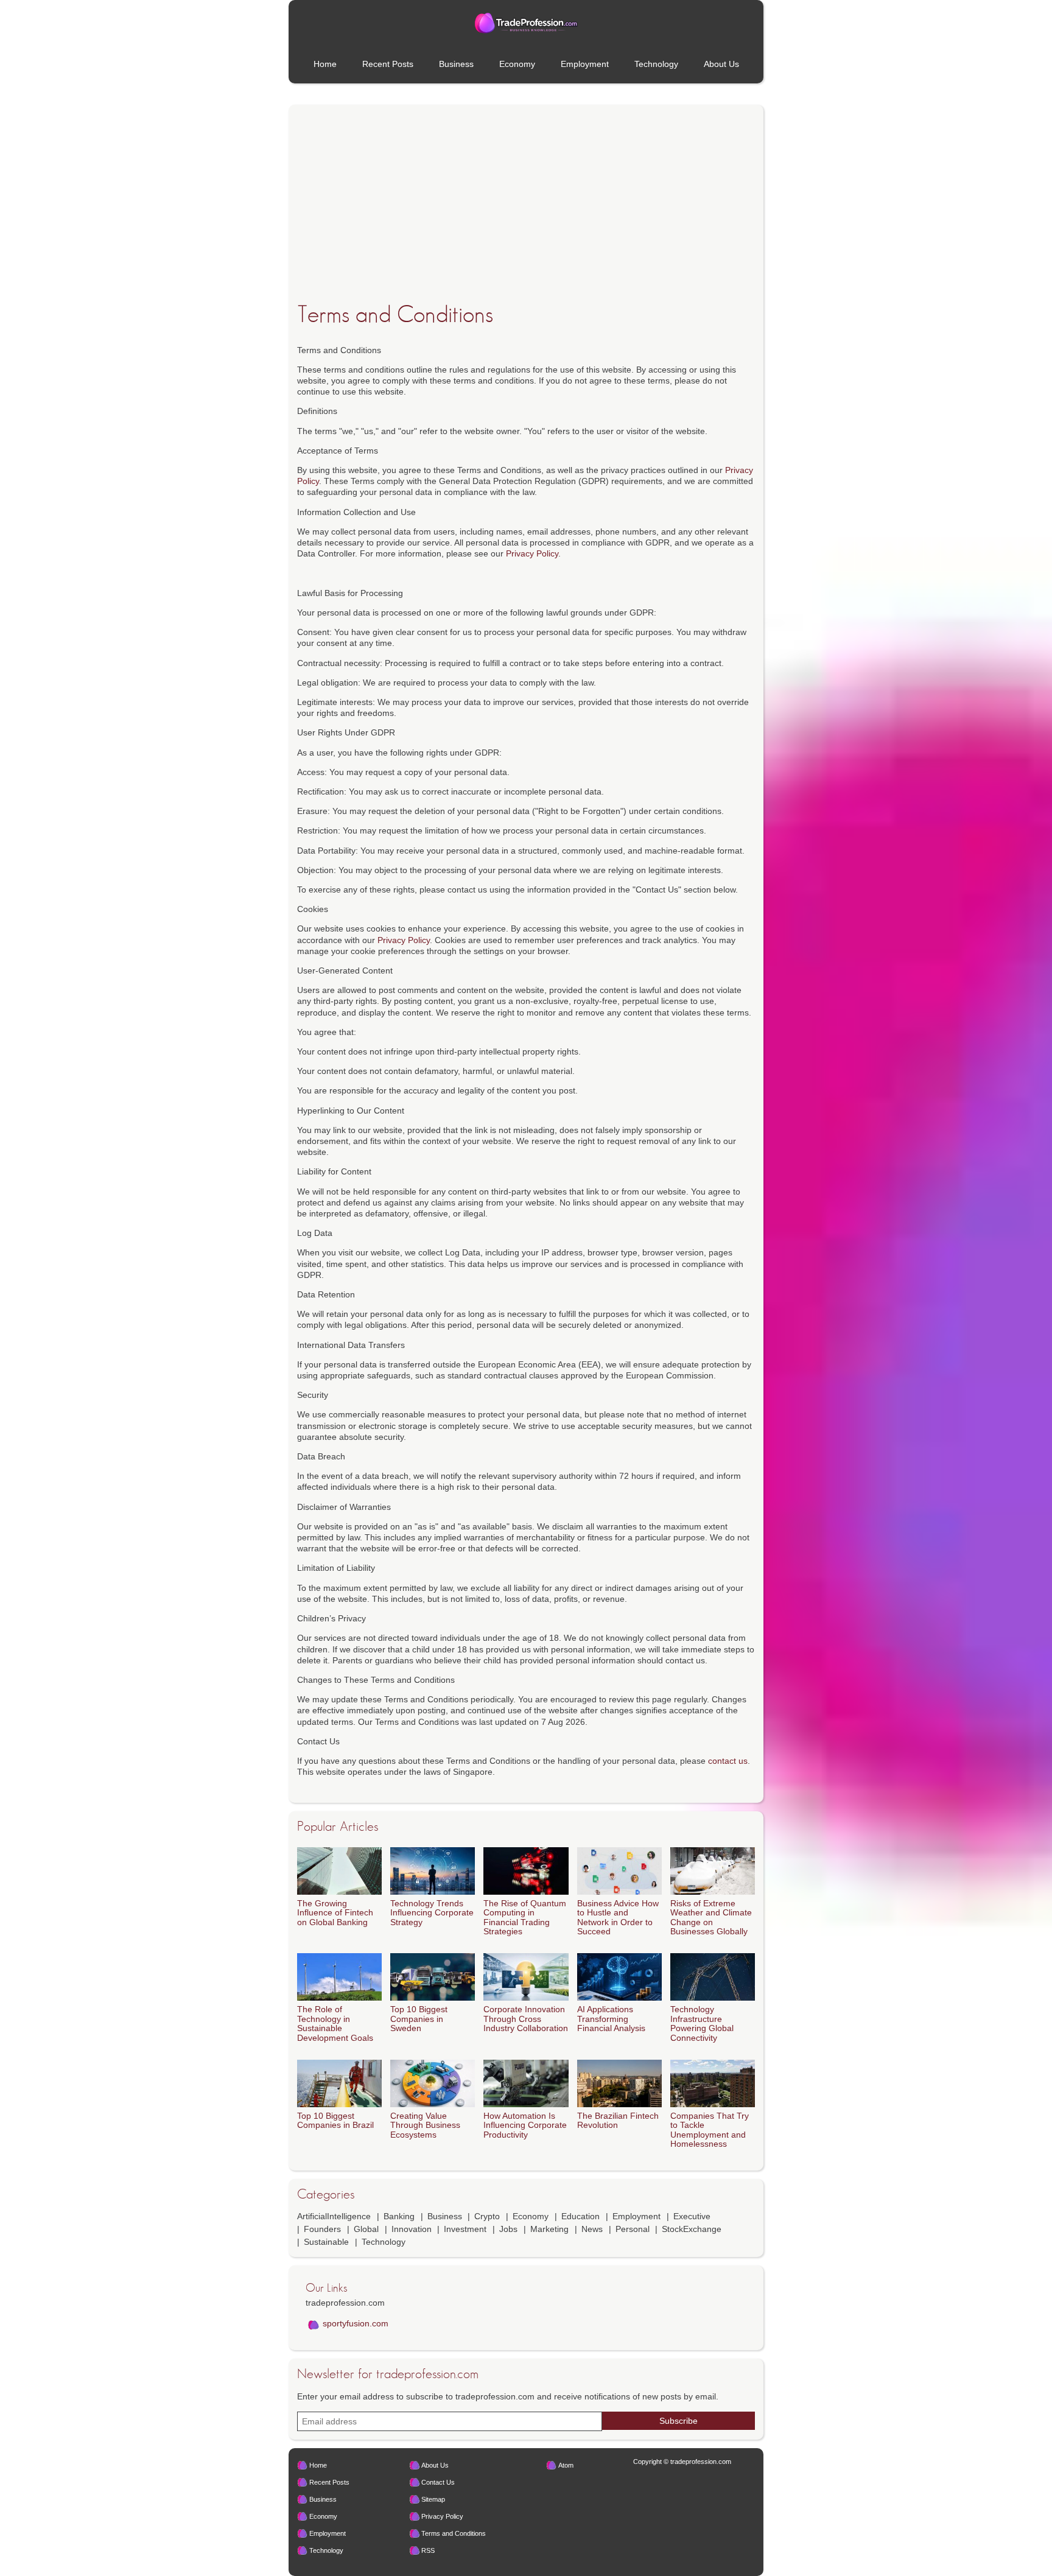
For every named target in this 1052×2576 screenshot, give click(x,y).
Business (456, 64)
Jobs (508, 2229)
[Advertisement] (526, 222)
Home (325, 64)
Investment (465, 2229)
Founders (322, 2229)
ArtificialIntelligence (334, 2216)
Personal (633, 2229)
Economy (517, 64)
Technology (656, 64)
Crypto (487, 2216)
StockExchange (692, 2229)
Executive (692, 2216)
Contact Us (438, 2482)
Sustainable (326, 2242)
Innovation (412, 2229)
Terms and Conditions (454, 2533)
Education (580, 2216)
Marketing (549, 2229)
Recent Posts (388, 64)
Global (366, 2229)
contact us (728, 1761)
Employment (585, 64)
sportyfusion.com (356, 2323)
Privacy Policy (532, 553)
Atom (566, 2465)
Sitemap (433, 2499)
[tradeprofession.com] (526, 23)
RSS (428, 2550)
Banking (399, 2216)
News (592, 2229)
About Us (721, 64)
